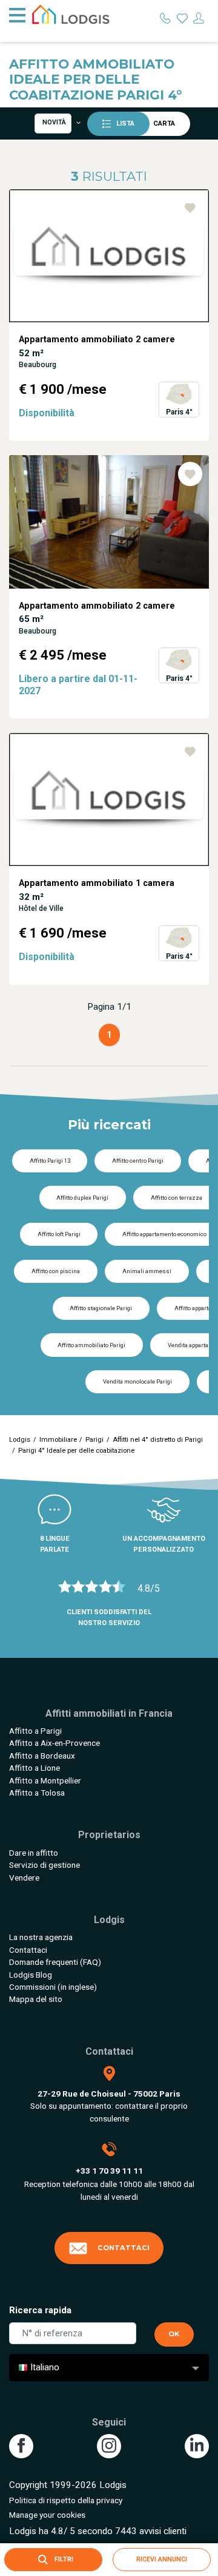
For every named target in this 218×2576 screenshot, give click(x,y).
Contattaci (28, 1950)
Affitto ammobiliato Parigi (91, 1345)
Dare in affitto (34, 1853)
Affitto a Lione (35, 1768)
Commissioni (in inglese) (53, 1987)
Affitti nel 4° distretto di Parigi (158, 1440)
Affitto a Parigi (35, 1731)
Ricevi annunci (162, 2559)
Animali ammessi (147, 1271)
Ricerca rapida (40, 2310)
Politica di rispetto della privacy (66, 2500)
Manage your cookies (47, 2515)
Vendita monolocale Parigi (137, 1381)
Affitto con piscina (56, 1271)
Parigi (94, 1440)
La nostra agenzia (41, 1937)
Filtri (63, 2559)
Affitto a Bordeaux (42, 1756)
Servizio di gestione (45, 1865)
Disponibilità (47, 413)
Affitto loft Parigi (59, 1234)
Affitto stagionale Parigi (101, 1308)
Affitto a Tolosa (37, 1793)
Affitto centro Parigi (138, 1161)
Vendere (24, 1878)
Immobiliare (58, 1440)
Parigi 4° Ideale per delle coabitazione (76, 1451)
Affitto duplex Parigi (82, 1198)
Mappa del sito (36, 1999)
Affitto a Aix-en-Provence (54, 1743)
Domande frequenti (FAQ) (55, 1962)
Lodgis (20, 1440)
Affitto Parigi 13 (50, 1161)
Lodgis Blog (31, 1975)
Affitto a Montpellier (45, 1780)
